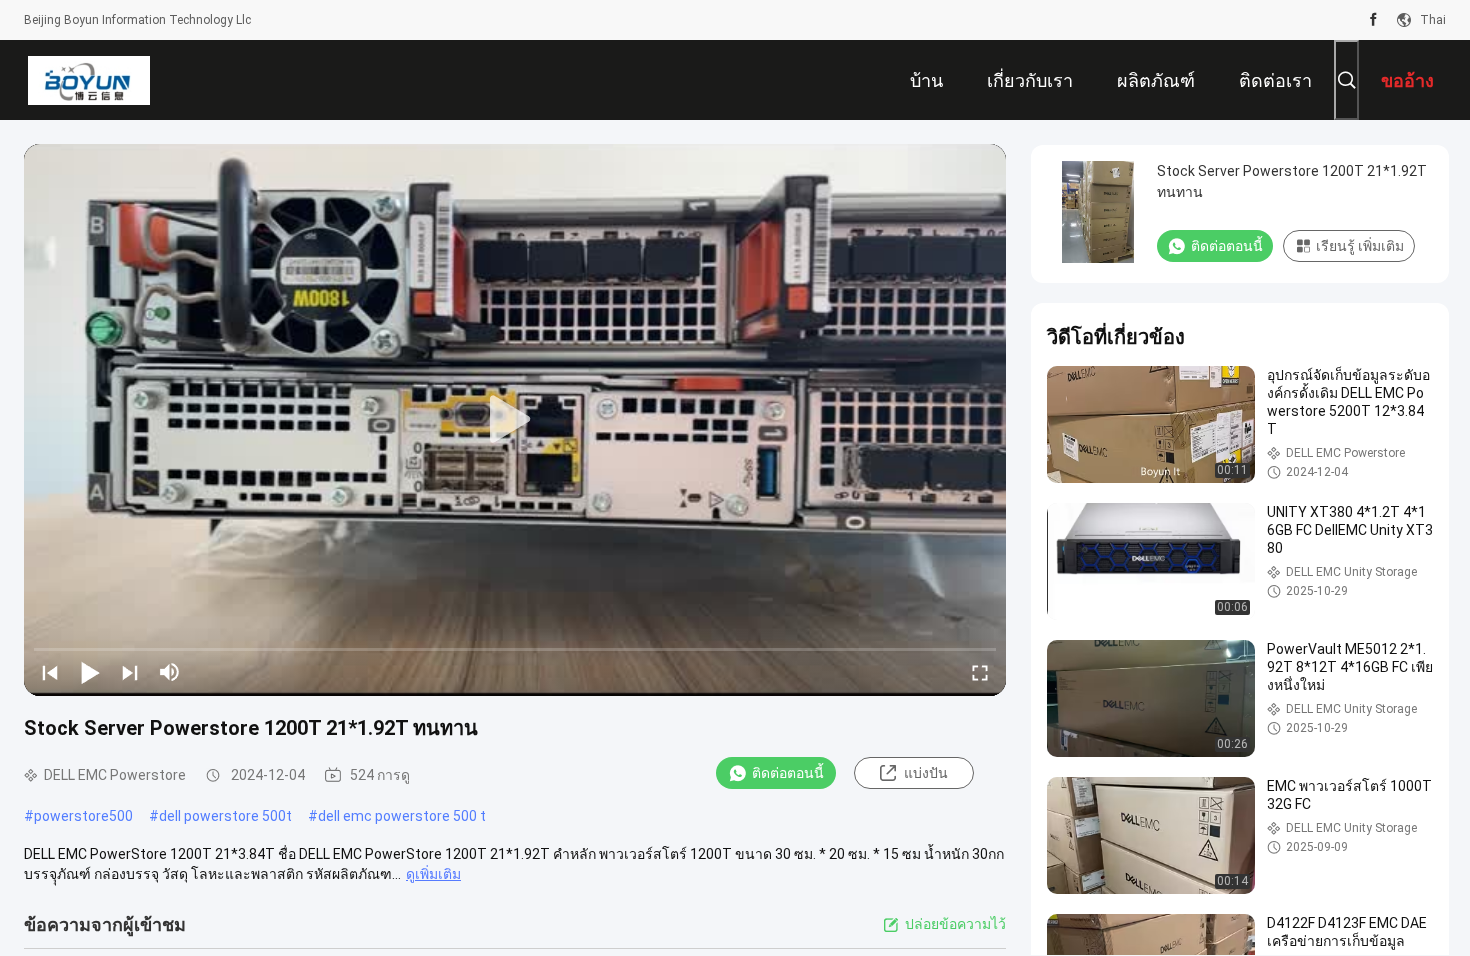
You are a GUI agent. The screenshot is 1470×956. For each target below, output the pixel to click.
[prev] (50, 672)
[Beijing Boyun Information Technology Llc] (88, 80)
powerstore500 (83, 816)
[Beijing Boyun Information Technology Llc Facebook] (1373, 20)
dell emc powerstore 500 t (402, 816)
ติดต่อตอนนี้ (788, 773)
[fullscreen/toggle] (980, 672)
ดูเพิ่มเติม (433, 874)
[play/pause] (90, 672)
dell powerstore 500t (225, 816)
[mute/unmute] (170, 672)
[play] (515, 420)
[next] (130, 672)
